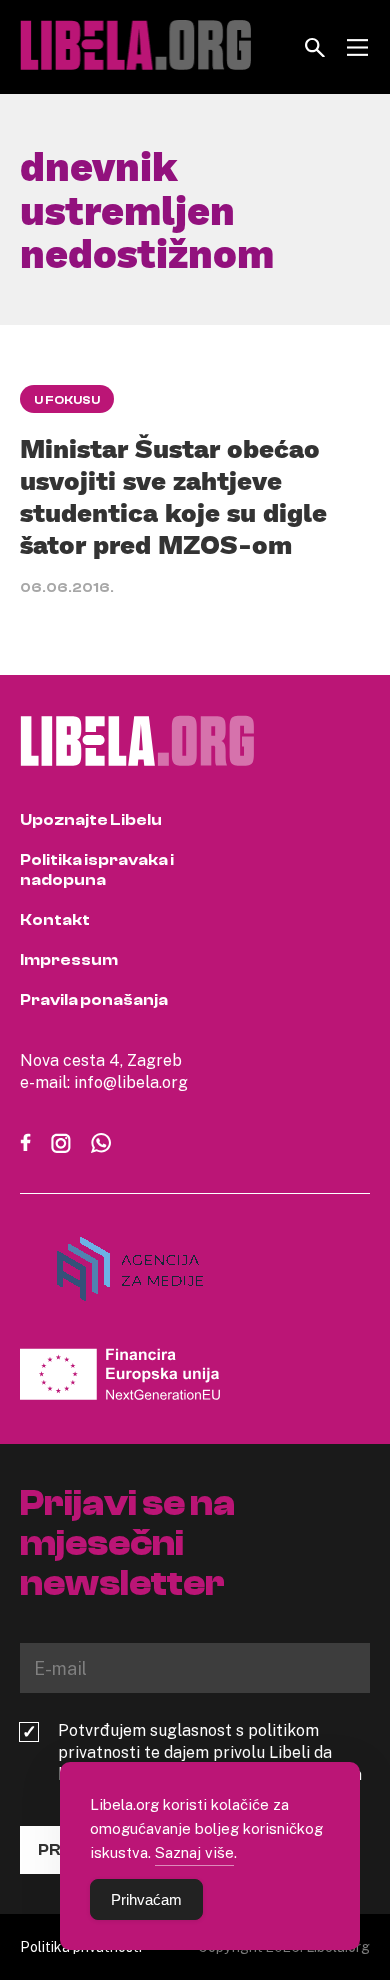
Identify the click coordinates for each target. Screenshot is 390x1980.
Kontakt (55, 920)
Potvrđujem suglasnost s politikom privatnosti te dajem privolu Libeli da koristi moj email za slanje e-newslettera (210, 1752)
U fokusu (67, 400)
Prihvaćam (146, 1899)
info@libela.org (131, 1082)
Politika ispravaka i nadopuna (97, 870)
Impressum (69, 960)
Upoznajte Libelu (91, 820)
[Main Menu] (357, 47)
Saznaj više (194, 1852)
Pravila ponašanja (94, 1000)
